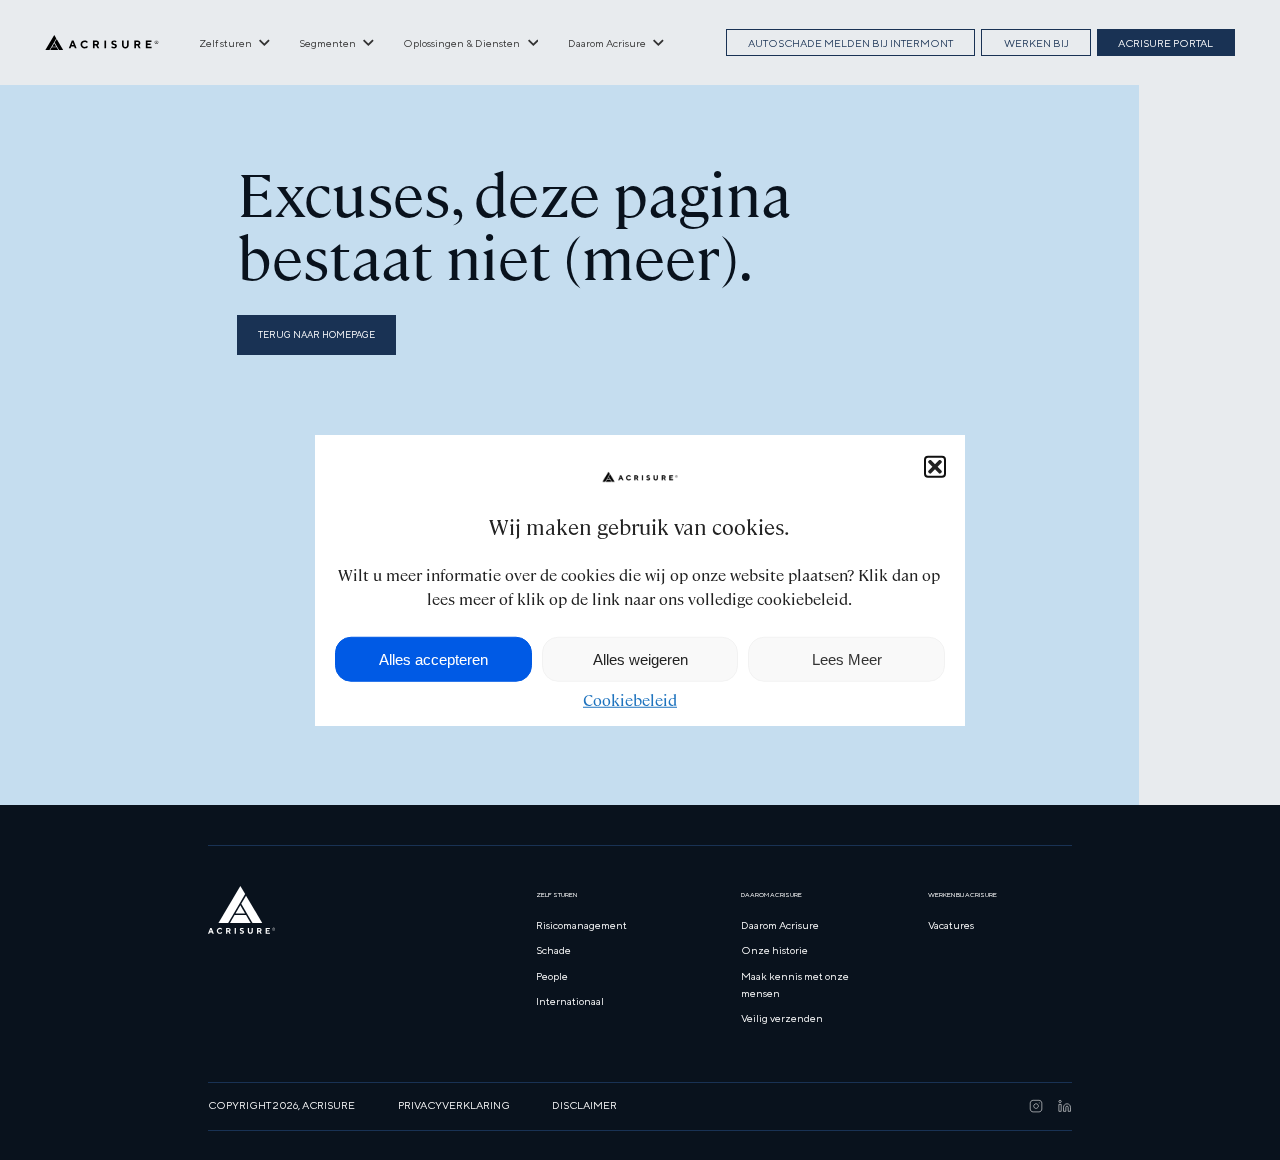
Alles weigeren (640, 658)
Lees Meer (847, 658)
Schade (553, 950)
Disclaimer (584, 1105)
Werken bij (1036, 43)
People (552, 976)
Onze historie (774, 950)
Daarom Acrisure (780, 925)
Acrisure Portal (1165, 43)
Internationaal (570, 1001)
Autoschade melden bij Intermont (850, 43)
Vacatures (951, 925)
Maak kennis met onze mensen (795, 984)
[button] (935, 466)
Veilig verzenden (782, 1018)
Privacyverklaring (454, 1105)
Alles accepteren (433, 658)
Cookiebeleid (630, 700)
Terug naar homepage (316, 334)
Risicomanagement (581, 925)
